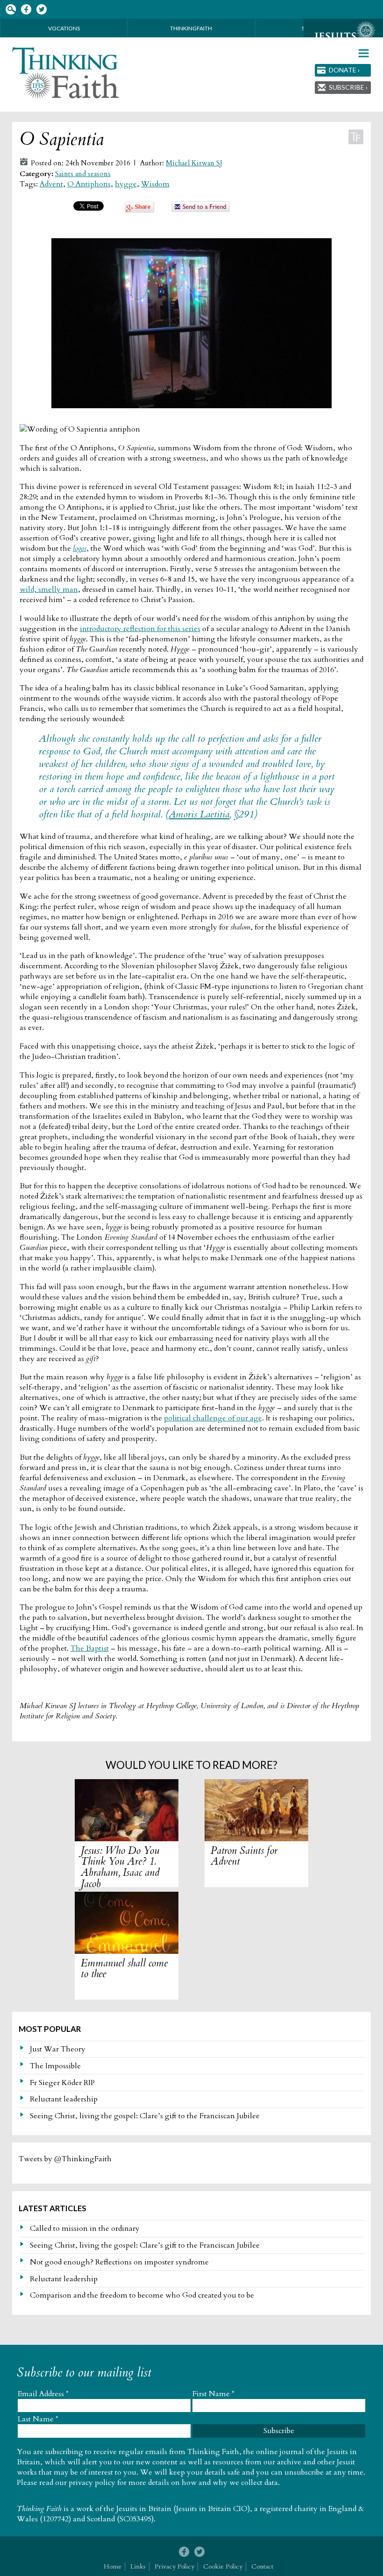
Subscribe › (348, 87)
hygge (126, 184)
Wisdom (155, 184)
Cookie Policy (223, 2566)
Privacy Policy (174, 2566)
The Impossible (55, 2066)
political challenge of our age (213, 1418)
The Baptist (90, 1648)
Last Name (38, 2419)
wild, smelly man (49, 589)
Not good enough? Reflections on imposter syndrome (119, 2262)
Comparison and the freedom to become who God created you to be (142, 2295)
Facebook (26, 10)
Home (113, 2566)
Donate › (344, 70)
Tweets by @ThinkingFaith (65, 2159)
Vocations (64, 28)
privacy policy (92, 2483)
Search (11, 10)
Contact (262, 2566)
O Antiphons (89, 184)
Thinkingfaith (191, 28)
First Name (213, 2394)
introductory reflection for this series (140, 629)
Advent (51, 184)
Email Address (43, 2394)
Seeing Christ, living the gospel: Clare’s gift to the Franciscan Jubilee (145, 2116)
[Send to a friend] (201, 210)
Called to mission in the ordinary (85, 2228)
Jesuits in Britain (144, 2509)
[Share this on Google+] (139, 210)
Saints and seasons (83, 174)
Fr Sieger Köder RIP (62, 2083)
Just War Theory (58, 2049)
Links (138, 2566)
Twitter (41, 10)
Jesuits (343, 36)
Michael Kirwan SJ (194, 163)
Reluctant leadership (64, 2099)
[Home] (66, 73)
